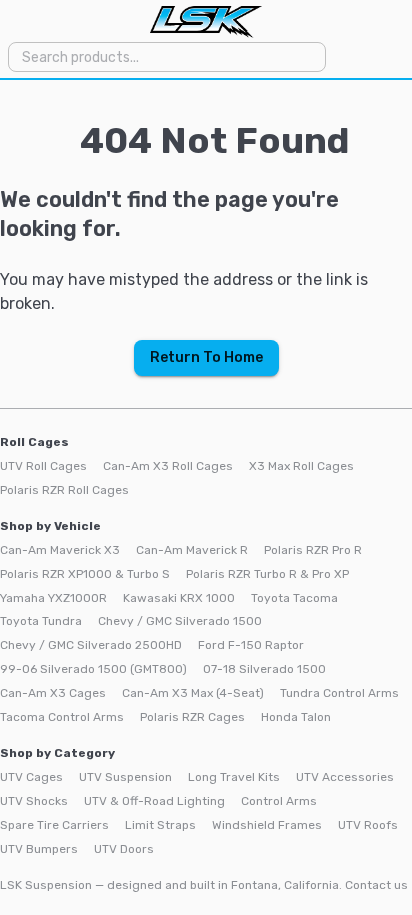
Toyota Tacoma (294, 598)
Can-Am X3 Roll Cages (168, 466)
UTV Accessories (345, 777)
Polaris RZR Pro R (313, 550)
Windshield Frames (267, 825)
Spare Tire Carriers (54, 825)
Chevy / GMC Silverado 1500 (180, 621)
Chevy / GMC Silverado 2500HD (91, 645)
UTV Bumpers (39, 849)
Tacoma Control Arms (62, 717)
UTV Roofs (368, 825)
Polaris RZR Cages (192, 717)
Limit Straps (160, 825)
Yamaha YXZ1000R (53, 598)
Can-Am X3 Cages (53, 693)
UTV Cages (31, 777)
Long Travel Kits (234, 777)
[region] (206, 497)
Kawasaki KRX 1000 (179, 598)
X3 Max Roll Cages (301, 466)
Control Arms (279, 801)
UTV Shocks (34, 801)
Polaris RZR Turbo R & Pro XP (267, 574)
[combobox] (165, 56)
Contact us (376, 885)
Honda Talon (296, 717)
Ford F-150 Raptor (251, 645)
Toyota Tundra (41, 621)
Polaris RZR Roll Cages (64, 490)
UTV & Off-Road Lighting (154, 801)
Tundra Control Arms (339, 693)
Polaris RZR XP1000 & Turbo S (85, 574)
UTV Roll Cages (43, 466)
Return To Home (206, 357)
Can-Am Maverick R (192, 550)
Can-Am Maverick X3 (60, 550)
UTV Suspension (125, 777)
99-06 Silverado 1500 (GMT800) (93, 669)
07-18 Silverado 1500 (264, 669)
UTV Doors (124, 849)
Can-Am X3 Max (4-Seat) (193, 693)
